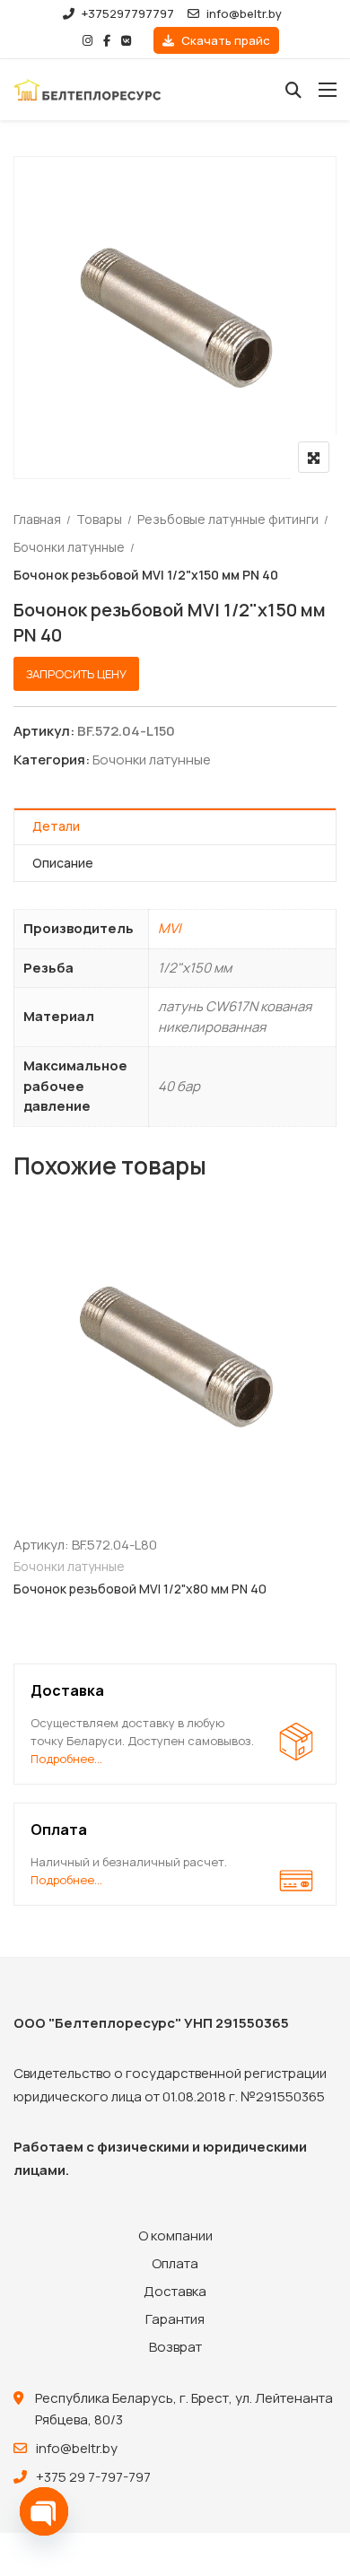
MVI (170, 928)
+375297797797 (128, 13)
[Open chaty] (44, 2511)
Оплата (175, 2263)
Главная (37, 519)
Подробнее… (66, 1759)
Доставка (175, 2291)
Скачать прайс (224, 40)
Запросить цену (76, 674)
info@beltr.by (244, 13)
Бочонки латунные (69, 547)
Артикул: (44, 731)
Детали (56, 826)
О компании (175, 2235)
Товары (99, 519)
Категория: (52, 760)
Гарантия (175, 2319)
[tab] (175, 827)
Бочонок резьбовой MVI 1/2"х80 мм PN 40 (140, 1589)
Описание (63, 863)
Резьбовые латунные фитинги (228, 519)
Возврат (175, 2347)
